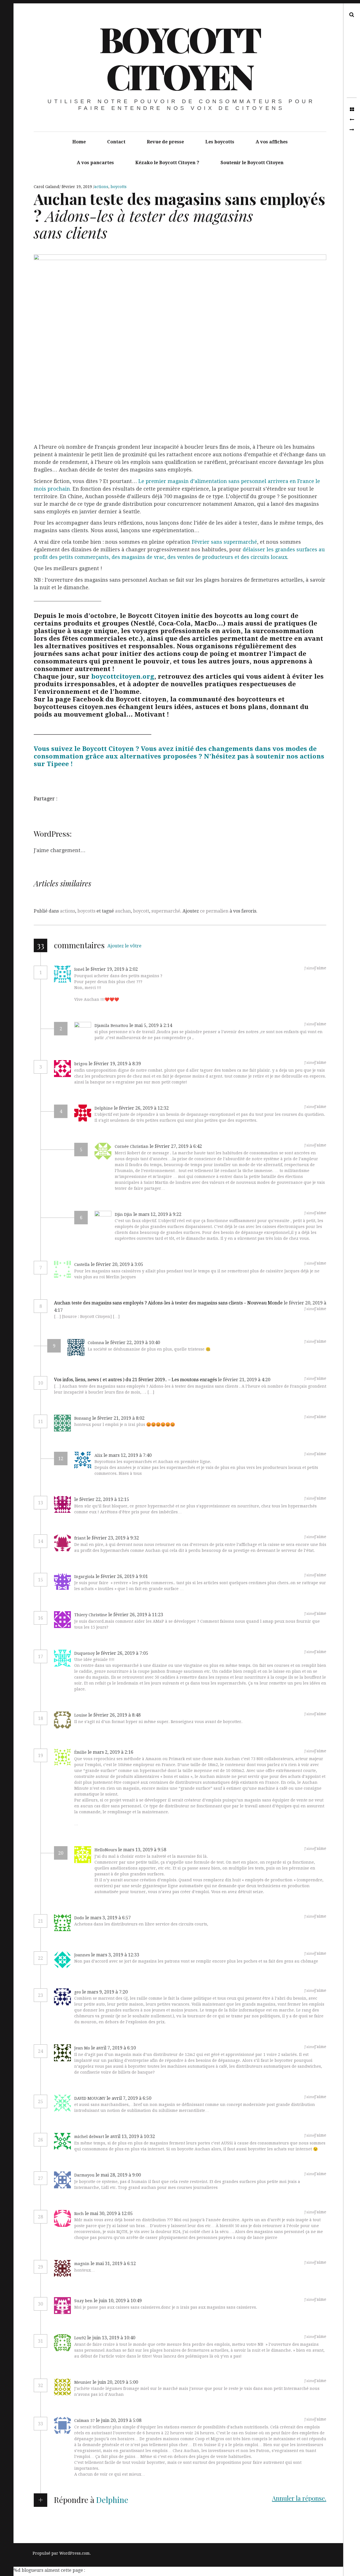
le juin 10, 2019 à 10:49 (118, 2301)
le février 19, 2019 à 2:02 (112, 969)
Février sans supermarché (224, 542)
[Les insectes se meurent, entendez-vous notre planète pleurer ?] (352, 120)
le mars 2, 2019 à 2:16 (111, 1752)
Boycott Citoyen (180, 57)
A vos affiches (272, 142)
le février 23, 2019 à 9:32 (113, 1538)
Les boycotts (220, 142)
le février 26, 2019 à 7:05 (122, 1653)
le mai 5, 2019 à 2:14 (151, 1025)
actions (101, 187)
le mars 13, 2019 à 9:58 (142, 1850)
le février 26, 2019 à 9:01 (122, 1576)
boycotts (119, 187)
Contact (116, 142)
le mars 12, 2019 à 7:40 (128, 1455)
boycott (141, 911)
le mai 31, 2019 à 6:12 (113, 2264)
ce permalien (214, 911)
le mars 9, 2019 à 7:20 (105, 1992)
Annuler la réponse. (299, 2498)
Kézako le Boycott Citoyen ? (167, 163)
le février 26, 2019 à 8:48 (114, 1715)
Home (79, 142)
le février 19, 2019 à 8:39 (115, 1064)
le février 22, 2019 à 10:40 (133, 1343)
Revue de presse (165, 142)
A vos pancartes (95, 163)
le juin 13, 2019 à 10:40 (111, 2338)
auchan (123, 911)
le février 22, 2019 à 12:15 (102, 1499)
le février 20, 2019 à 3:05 (117, 1264)
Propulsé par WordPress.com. (62, 2553)
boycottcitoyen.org (123, 676)
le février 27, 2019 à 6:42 (176, 1146)
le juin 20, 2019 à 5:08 (119, 2420)
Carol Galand (47, 187)
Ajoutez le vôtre (124, 946)
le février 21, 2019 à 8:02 (118, 1418)
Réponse (154, 969)
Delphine (112, 2500)
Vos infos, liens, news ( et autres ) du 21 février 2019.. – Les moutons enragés (135, 1380)
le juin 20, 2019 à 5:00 (115, 2382)
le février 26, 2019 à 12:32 (141, 1108)
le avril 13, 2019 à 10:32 (130, 2136)
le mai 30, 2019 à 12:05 (109, 2213)
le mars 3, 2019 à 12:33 (115, 1955)
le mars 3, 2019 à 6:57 (108, 1918)
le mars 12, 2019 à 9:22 (157, 1214)
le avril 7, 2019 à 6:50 (129, 2098)
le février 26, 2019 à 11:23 (136, 1615)
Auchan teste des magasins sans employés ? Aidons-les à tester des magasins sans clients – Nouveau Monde (168, 1303)
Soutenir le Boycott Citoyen (252, 163)
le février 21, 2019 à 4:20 (244, 1380)
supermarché (166, 911)
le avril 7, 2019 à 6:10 (113, 2048)
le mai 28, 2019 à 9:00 (118, 2175)
